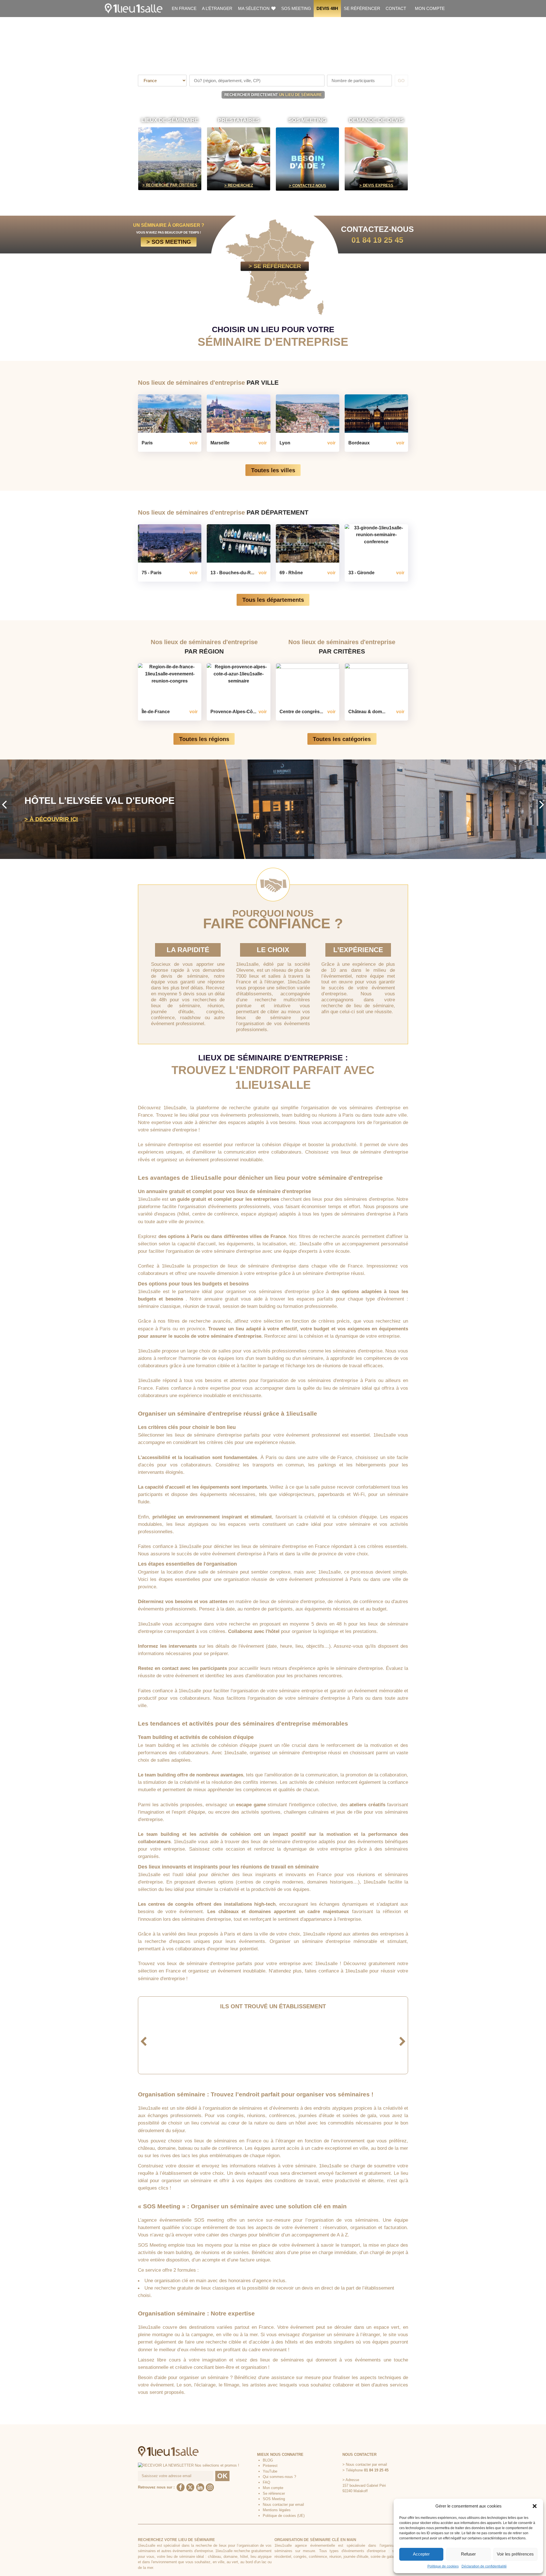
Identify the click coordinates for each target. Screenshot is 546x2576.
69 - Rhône (291, 573)
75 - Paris (152, 573)
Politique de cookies (443, 2566)
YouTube (270, 2471)
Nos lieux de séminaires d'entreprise (208, 383)
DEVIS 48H (327, 8)
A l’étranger (217, 8)
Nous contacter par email (283, 2505)
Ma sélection (254, 8)
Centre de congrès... (301, 711)
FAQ (266, 2482)
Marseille (220, 443)
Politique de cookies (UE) (284, 2516)
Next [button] (542, 804)
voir (194, 443)
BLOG (268, 2460)
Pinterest (270, 2466)
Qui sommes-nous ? (279, 2477)
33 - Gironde (361, 573)
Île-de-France (156, 711)
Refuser (468, 2554)
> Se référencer (275, 266)
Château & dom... (367, 711)
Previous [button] (4, 804)
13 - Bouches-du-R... (232, 573)
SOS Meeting (296, 8)
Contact (396, 8)
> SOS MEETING (169, 242)
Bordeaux (359, 443)
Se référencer (362, 8)
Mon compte (430, 8)
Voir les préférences (515, 2554)
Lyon (285, 443)
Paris (147, 443)
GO (401, 81)
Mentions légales (277, 2510)
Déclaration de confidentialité (484, 2566)
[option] (273, 809)
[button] (535, 2506)
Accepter (421, 2554)
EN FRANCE (184, 8)
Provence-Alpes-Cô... (233, 711)
